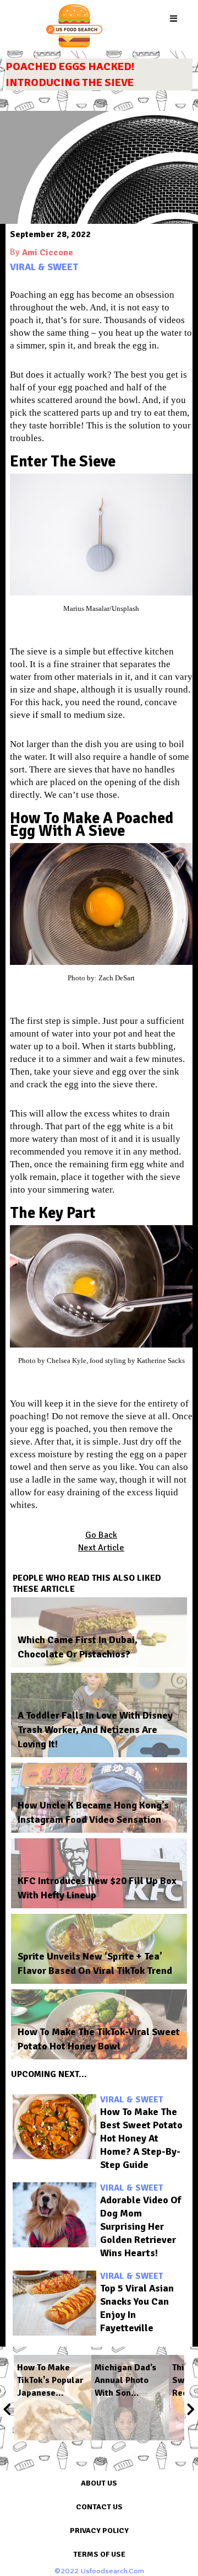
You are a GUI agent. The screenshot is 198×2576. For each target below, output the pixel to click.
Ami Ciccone (48, 253)
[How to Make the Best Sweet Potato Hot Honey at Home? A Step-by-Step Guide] (54, 2127)
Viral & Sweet (44, 267)
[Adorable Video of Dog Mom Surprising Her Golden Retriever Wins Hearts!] (54, 2215)
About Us (99, 2483)
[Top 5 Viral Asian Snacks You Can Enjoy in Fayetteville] (54, 2303)
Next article (101, 1548)
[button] (174, 19)
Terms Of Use (99, 2554)
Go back (101, 1535)
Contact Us (99, 2507)
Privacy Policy (99, 2531)
